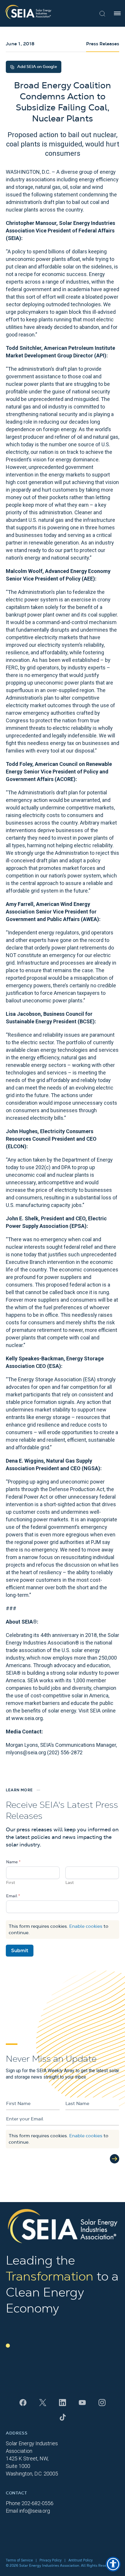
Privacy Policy (51, 2560)
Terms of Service (19, 2560)
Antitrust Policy (81, 2560)
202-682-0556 (37, 2503)
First (11, 1883)
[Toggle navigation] (117, 13)
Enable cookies (86, 1926)
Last (70, 1883)
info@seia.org (35, 2511)
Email (13, 1896)
